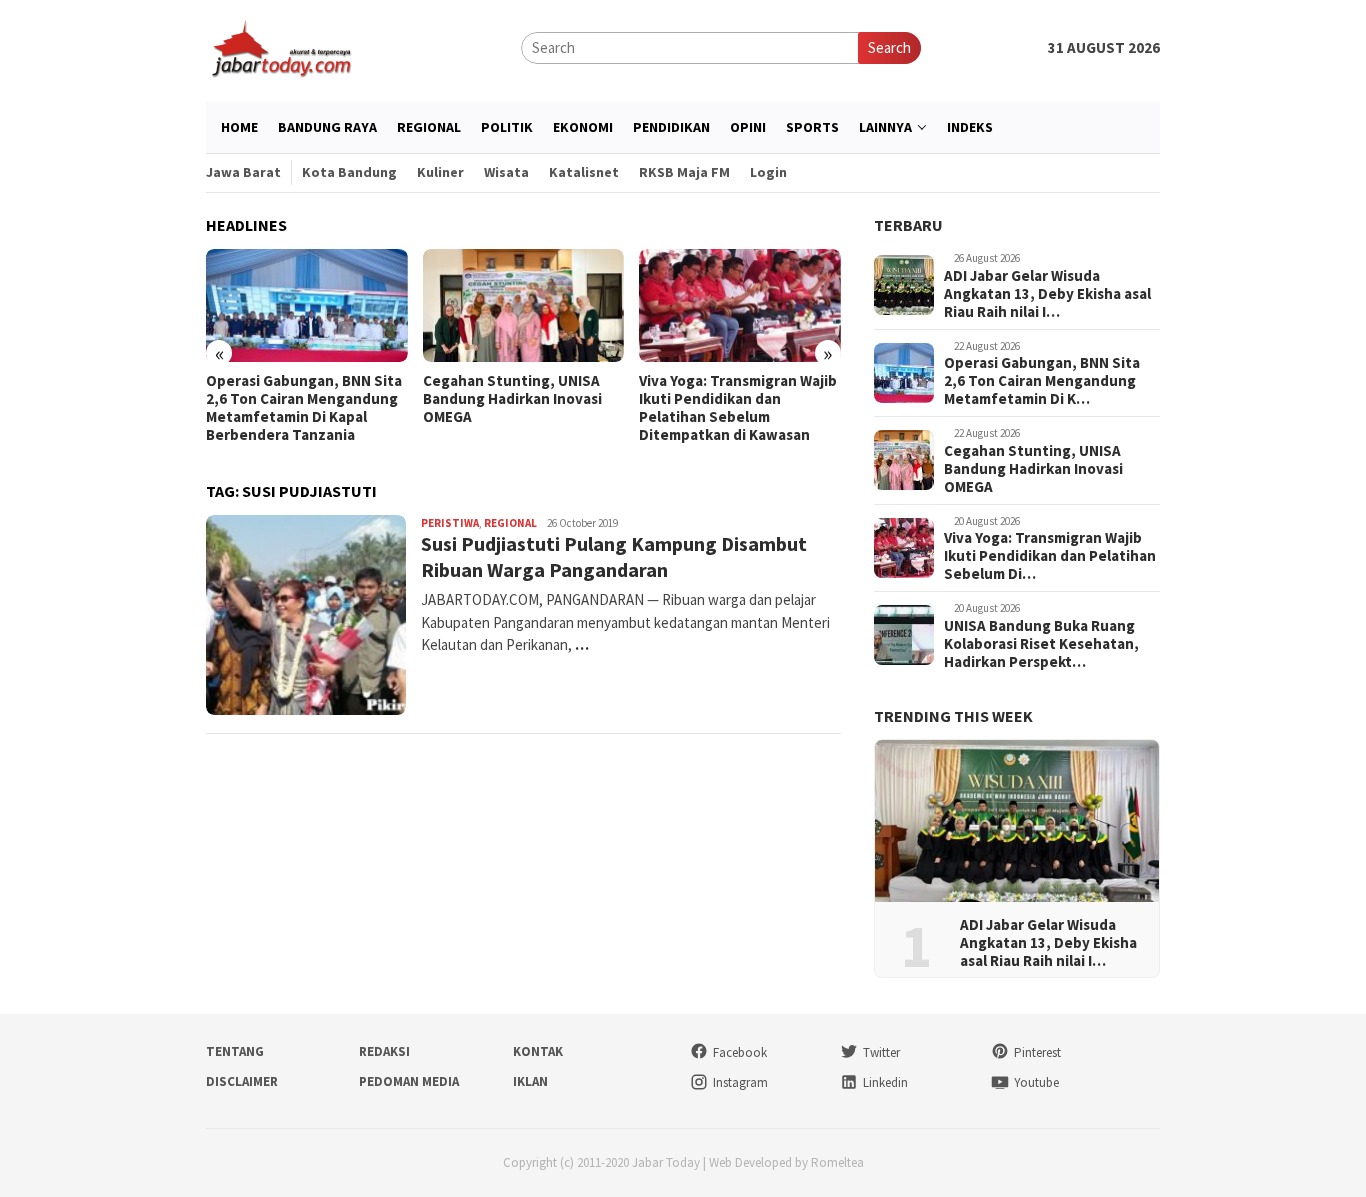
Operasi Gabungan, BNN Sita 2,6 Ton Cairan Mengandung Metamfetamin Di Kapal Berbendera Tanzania (304, 408)
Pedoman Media (409, 1081)
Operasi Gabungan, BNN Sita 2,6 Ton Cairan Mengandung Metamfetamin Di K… (1042, 381)
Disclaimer (242, 1081)
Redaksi (384, 1051)
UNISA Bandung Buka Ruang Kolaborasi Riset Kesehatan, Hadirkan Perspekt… (1041, 644)
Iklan (530, 1081)
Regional (510, 523)
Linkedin (885, 1082)
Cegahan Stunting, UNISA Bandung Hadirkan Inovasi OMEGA (512, 399)
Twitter (881, 1052)
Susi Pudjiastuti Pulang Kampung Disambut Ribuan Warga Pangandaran (614, 556)
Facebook (740, 1052)
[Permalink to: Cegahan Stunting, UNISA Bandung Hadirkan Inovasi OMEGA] (524, 305)
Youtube (1036, 1082)
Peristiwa (450, 523)
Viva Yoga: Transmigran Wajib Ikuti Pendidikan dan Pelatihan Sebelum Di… (1050, 556)
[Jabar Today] (281, 46)
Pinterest (1037, 1052)
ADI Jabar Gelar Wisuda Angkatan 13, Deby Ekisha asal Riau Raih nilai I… (1047, 294)
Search (889, 47)
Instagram (740, 1082)
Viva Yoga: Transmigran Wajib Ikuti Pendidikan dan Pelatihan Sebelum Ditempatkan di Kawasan (738, 408)
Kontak (538, 1051)
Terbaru (908, 225)
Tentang (235, 1051)
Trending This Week (953, 716)
